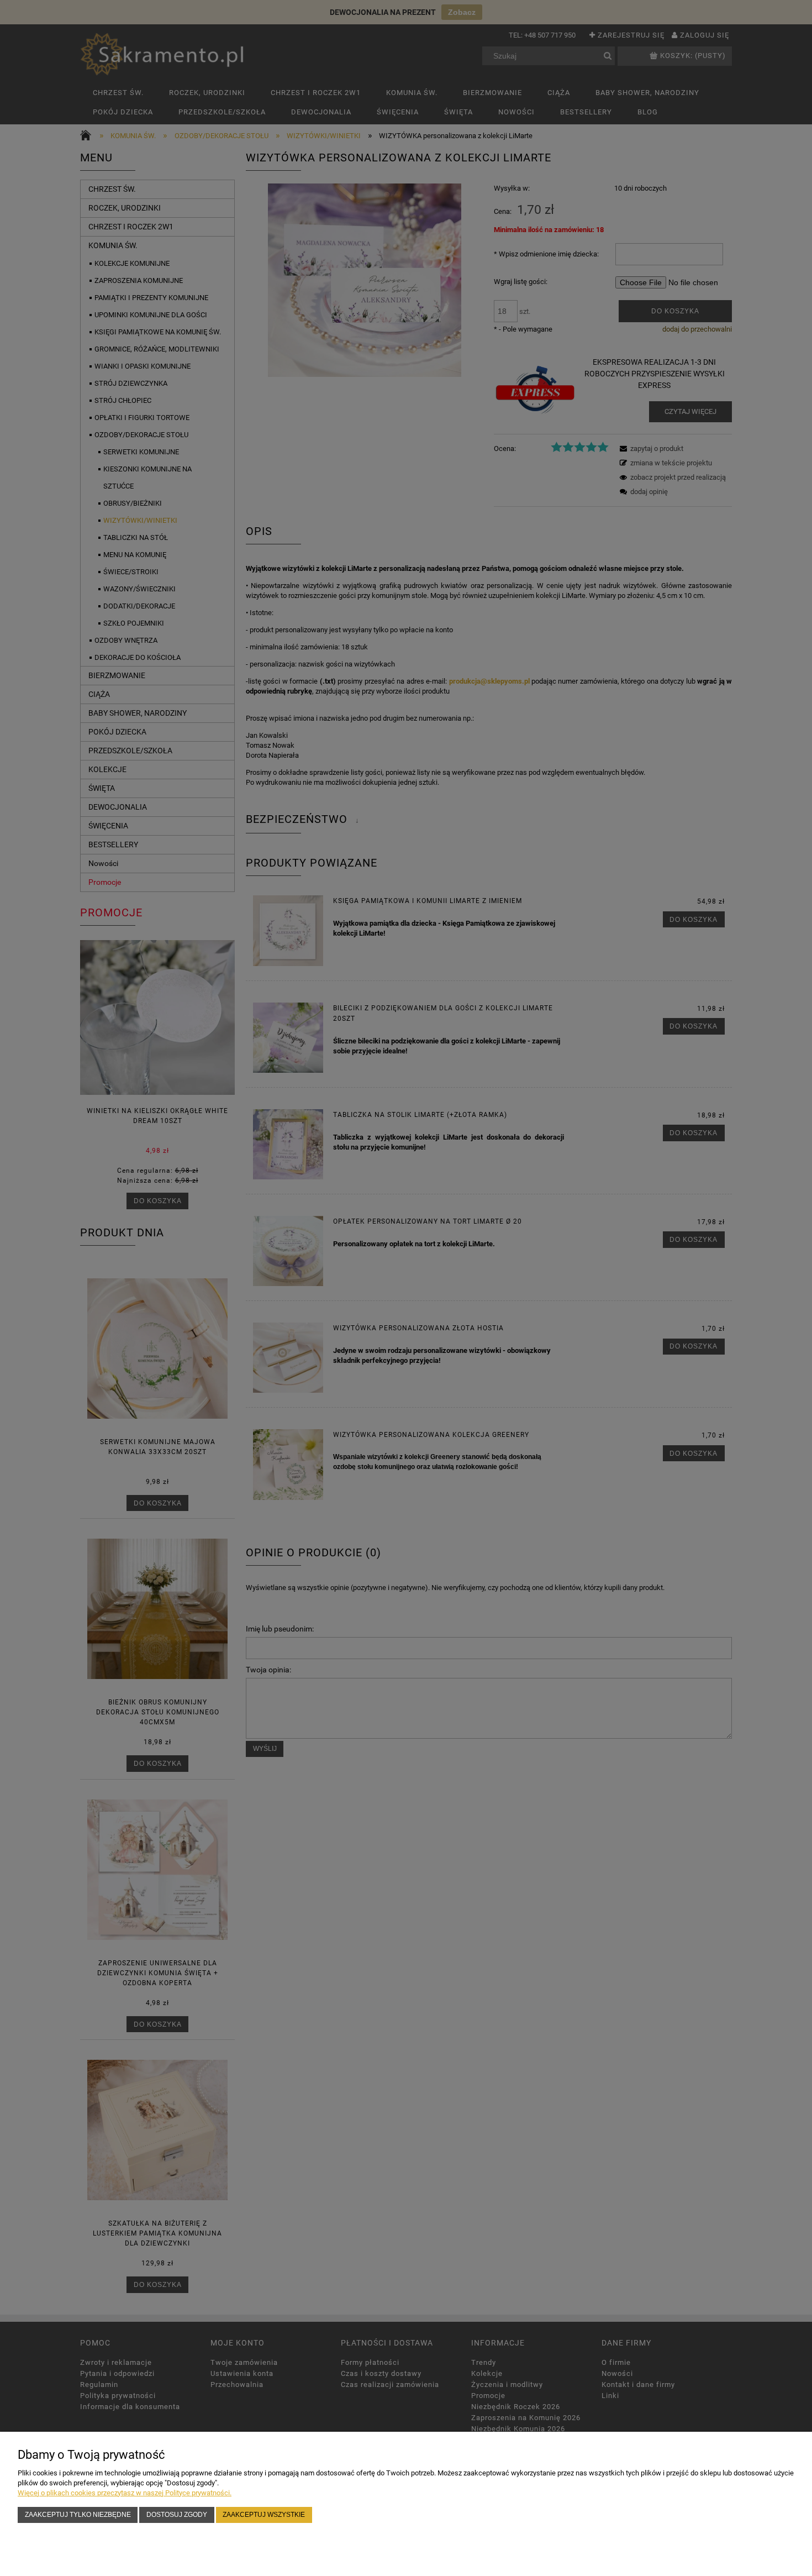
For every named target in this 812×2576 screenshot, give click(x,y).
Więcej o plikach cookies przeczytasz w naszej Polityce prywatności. (125, 2493)
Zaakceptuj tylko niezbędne (78, 2514)
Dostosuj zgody (177, 2514)
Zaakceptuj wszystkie (264, 2514)
